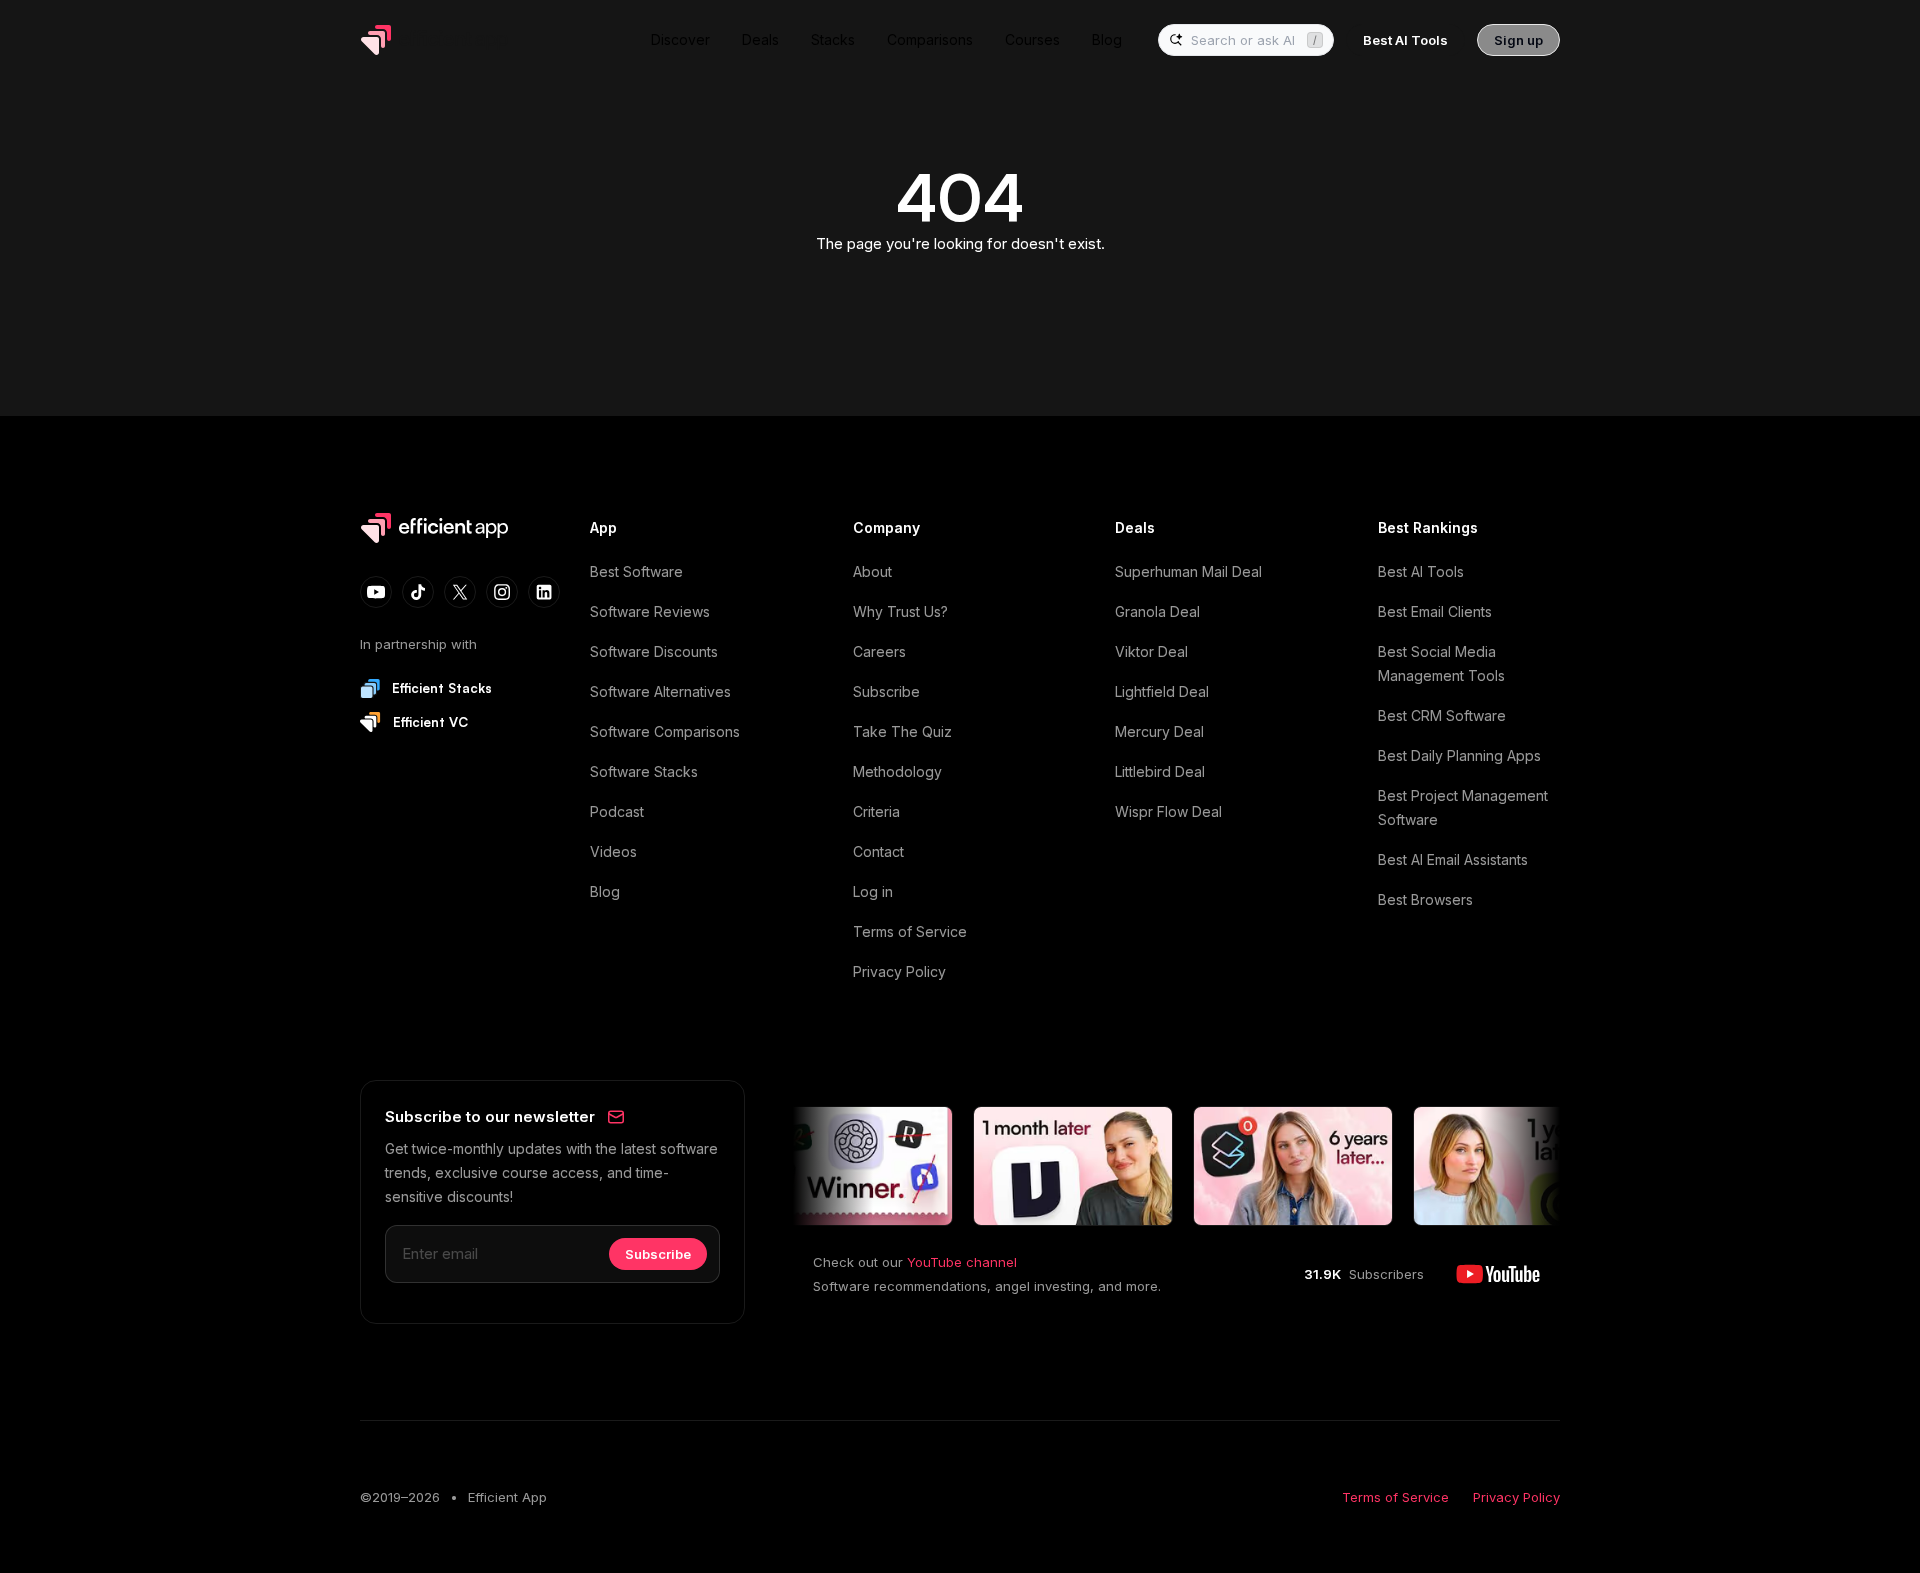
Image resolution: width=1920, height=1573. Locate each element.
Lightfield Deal (1162, 691)
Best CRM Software (1442, 715)
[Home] (438, 40)
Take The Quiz (902, 731)
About (872, 571)
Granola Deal (1157, 611)
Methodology (897, 771)
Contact (878, 851)
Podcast (617, 811)
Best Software (636, 571)
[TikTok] (418, 592)
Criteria (876, 811)
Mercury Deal (1159, 731)
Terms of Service (910, 931)
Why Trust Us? (900, 611)
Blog (605, 891)
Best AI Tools (1421, 571)
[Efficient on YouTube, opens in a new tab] (1498, 1274)
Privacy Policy (899, 971)
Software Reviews (650, 611)
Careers (879, 651)
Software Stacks (644, 771)
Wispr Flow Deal (1168, 811)
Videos (613, 851)
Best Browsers (1425, 899)
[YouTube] (376, 592)
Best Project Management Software (1463, 807)
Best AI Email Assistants (1453, 859)
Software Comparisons (665, 731)
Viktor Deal (1151, 651)
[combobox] (1245, 40)
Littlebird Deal (1160, 771)
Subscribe (886, 691)
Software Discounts (654, 651)
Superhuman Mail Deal (1188, 571)
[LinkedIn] (544, 592)
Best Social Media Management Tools (1441, 663)
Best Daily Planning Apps (1459, 755)
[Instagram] (502, 592)
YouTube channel (962, 1262)
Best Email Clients (1435, 611)
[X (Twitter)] (460, 592)
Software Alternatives (660, 691)
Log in (873, 891)
